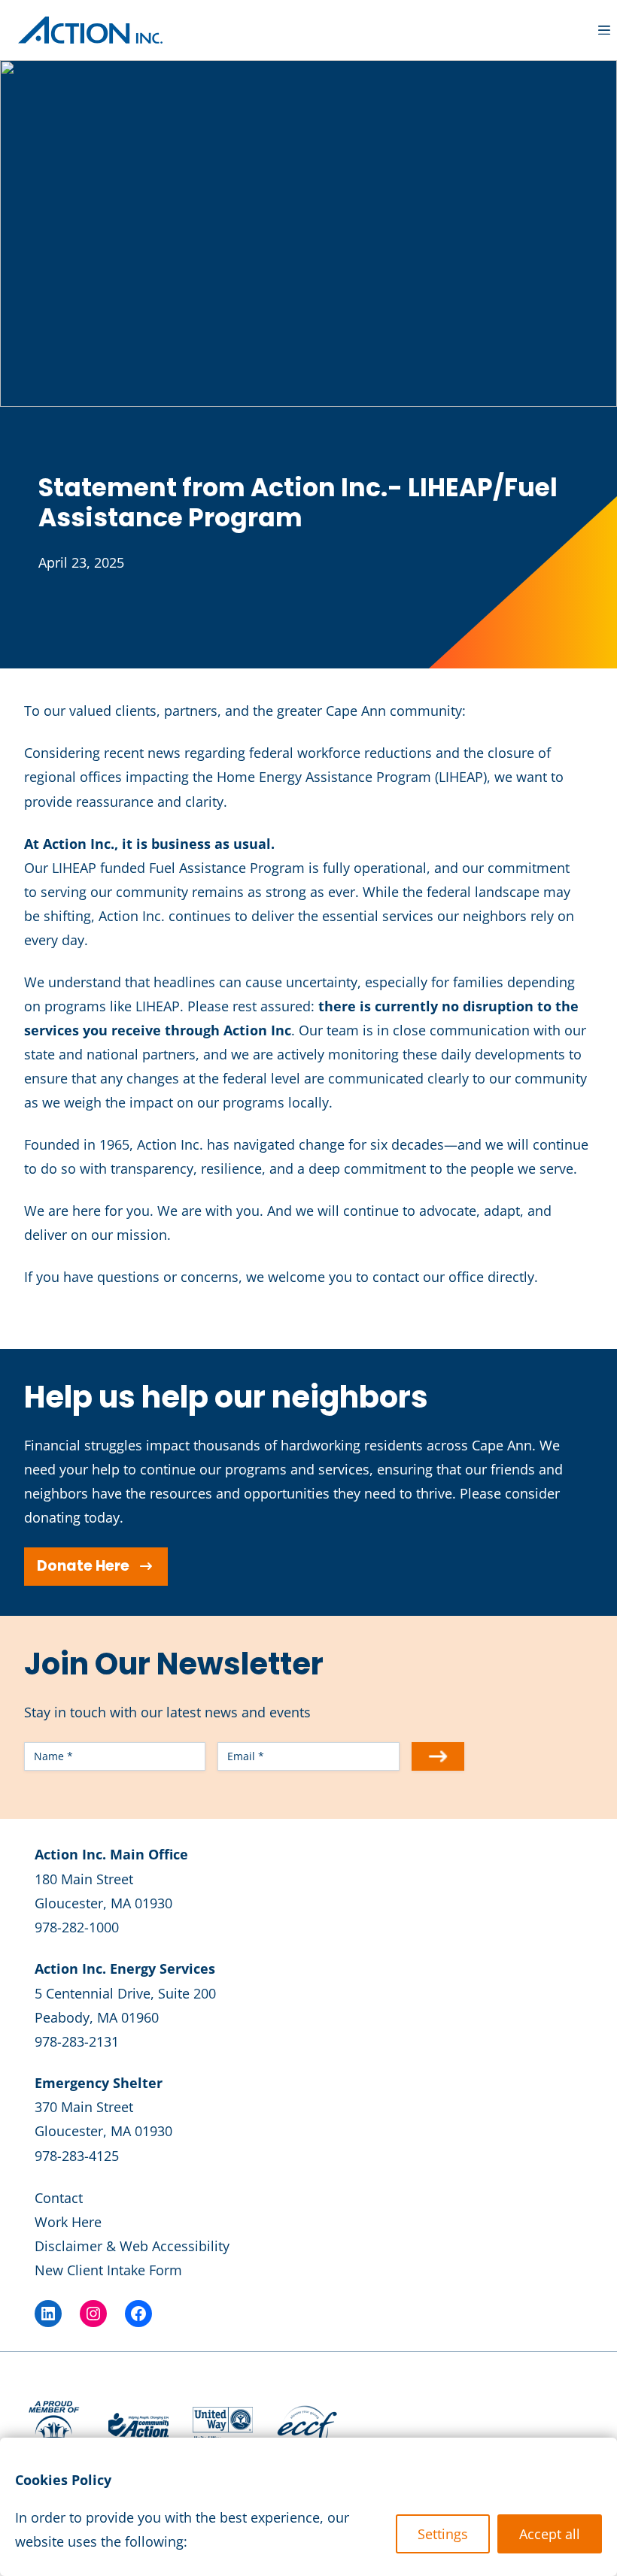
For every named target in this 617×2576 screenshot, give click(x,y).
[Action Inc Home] (90, 30)
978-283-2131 (77, 2041)
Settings (443, 2534)
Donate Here (83, 1566)
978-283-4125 (77, 2156)
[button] (604, 30)
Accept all (550, 2534)
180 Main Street (84, 1879)
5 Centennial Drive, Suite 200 (125, 1993)
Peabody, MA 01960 (97, 2017)
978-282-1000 (77, 1927)
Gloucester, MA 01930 (103, 1903)
